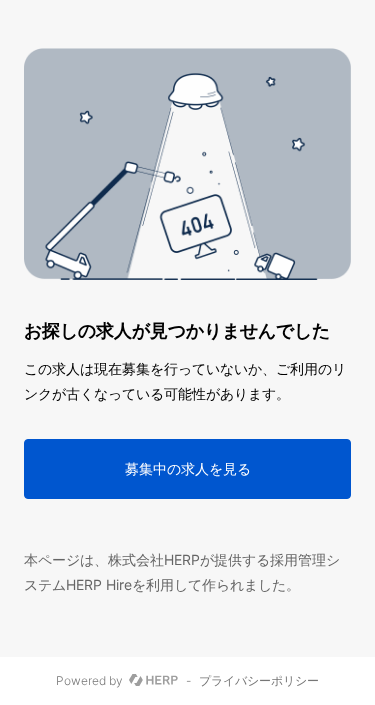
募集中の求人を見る (188, 468)
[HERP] (153, 681)
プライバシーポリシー (259, 681)
